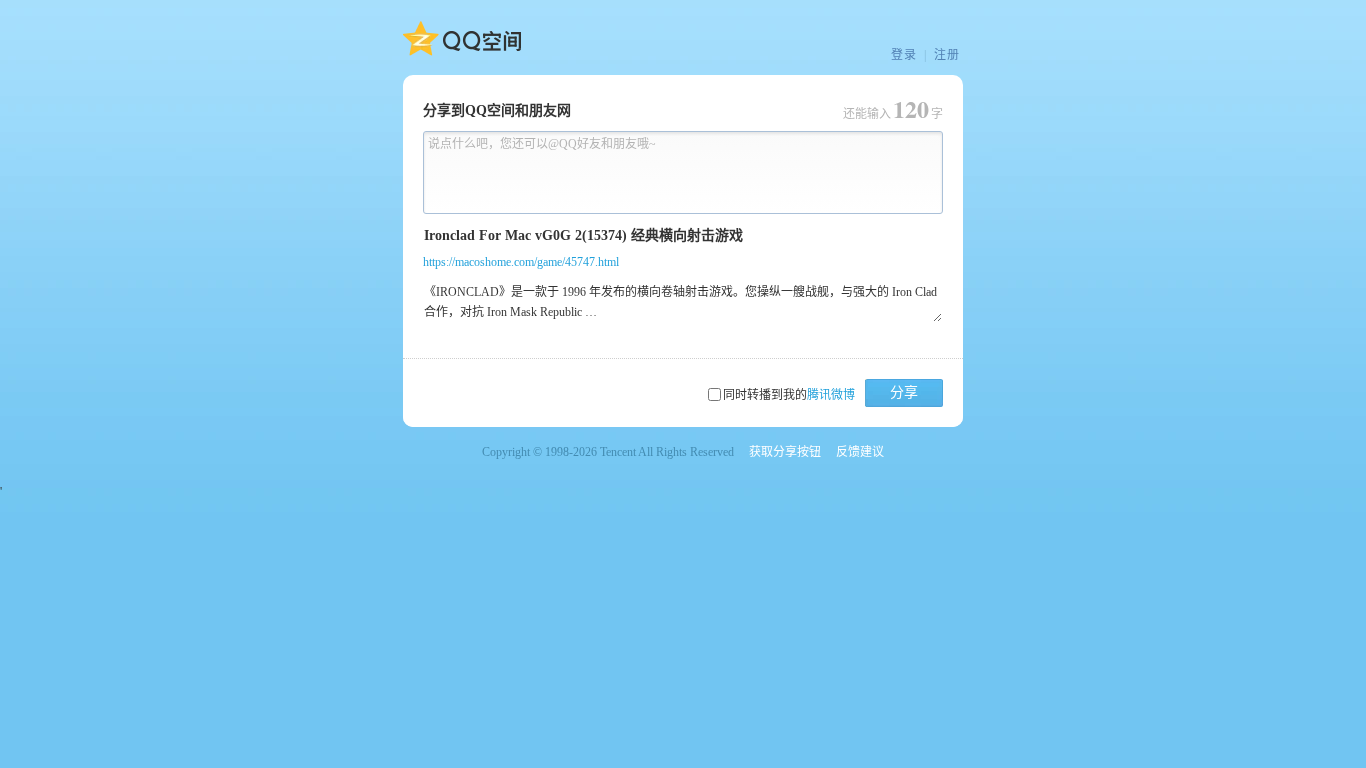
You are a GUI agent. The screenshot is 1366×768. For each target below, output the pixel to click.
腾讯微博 (831, 395)
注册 (947, 55)
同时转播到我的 (789, 395)
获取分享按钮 (785, 452)
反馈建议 (860, 452)
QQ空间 (462, 39)
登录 (904, 55)
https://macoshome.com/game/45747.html (521, 262)
